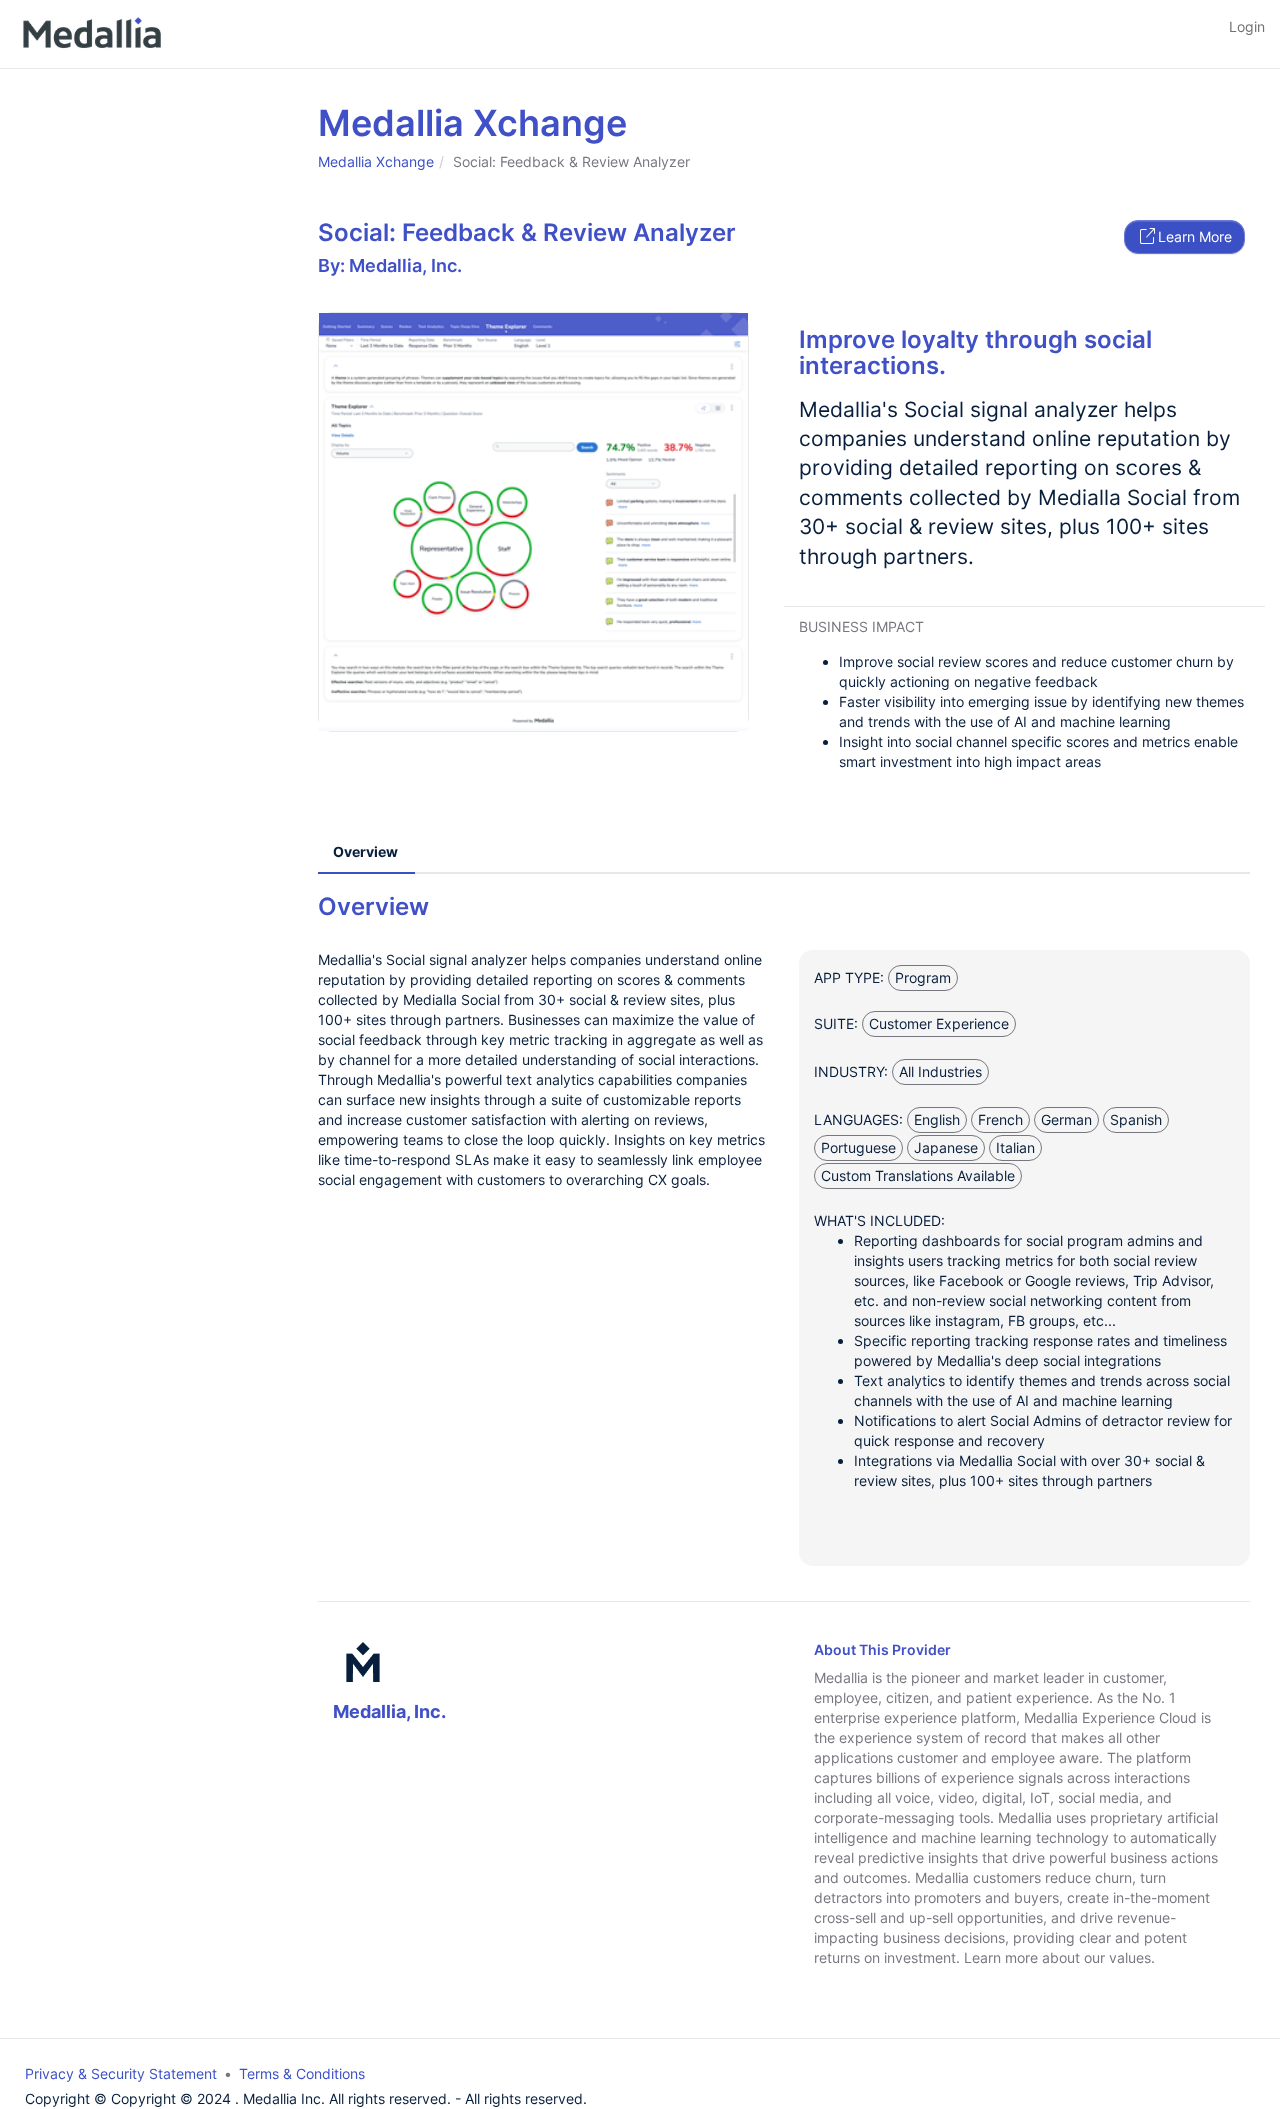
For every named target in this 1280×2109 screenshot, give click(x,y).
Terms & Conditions (302, 2073)
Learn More (1195, 236)
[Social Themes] (533, 522)
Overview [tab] (365, 851)
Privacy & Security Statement (121, 2073)
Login (1247, 26)
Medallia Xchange (376, 161)
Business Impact (861, 626)
